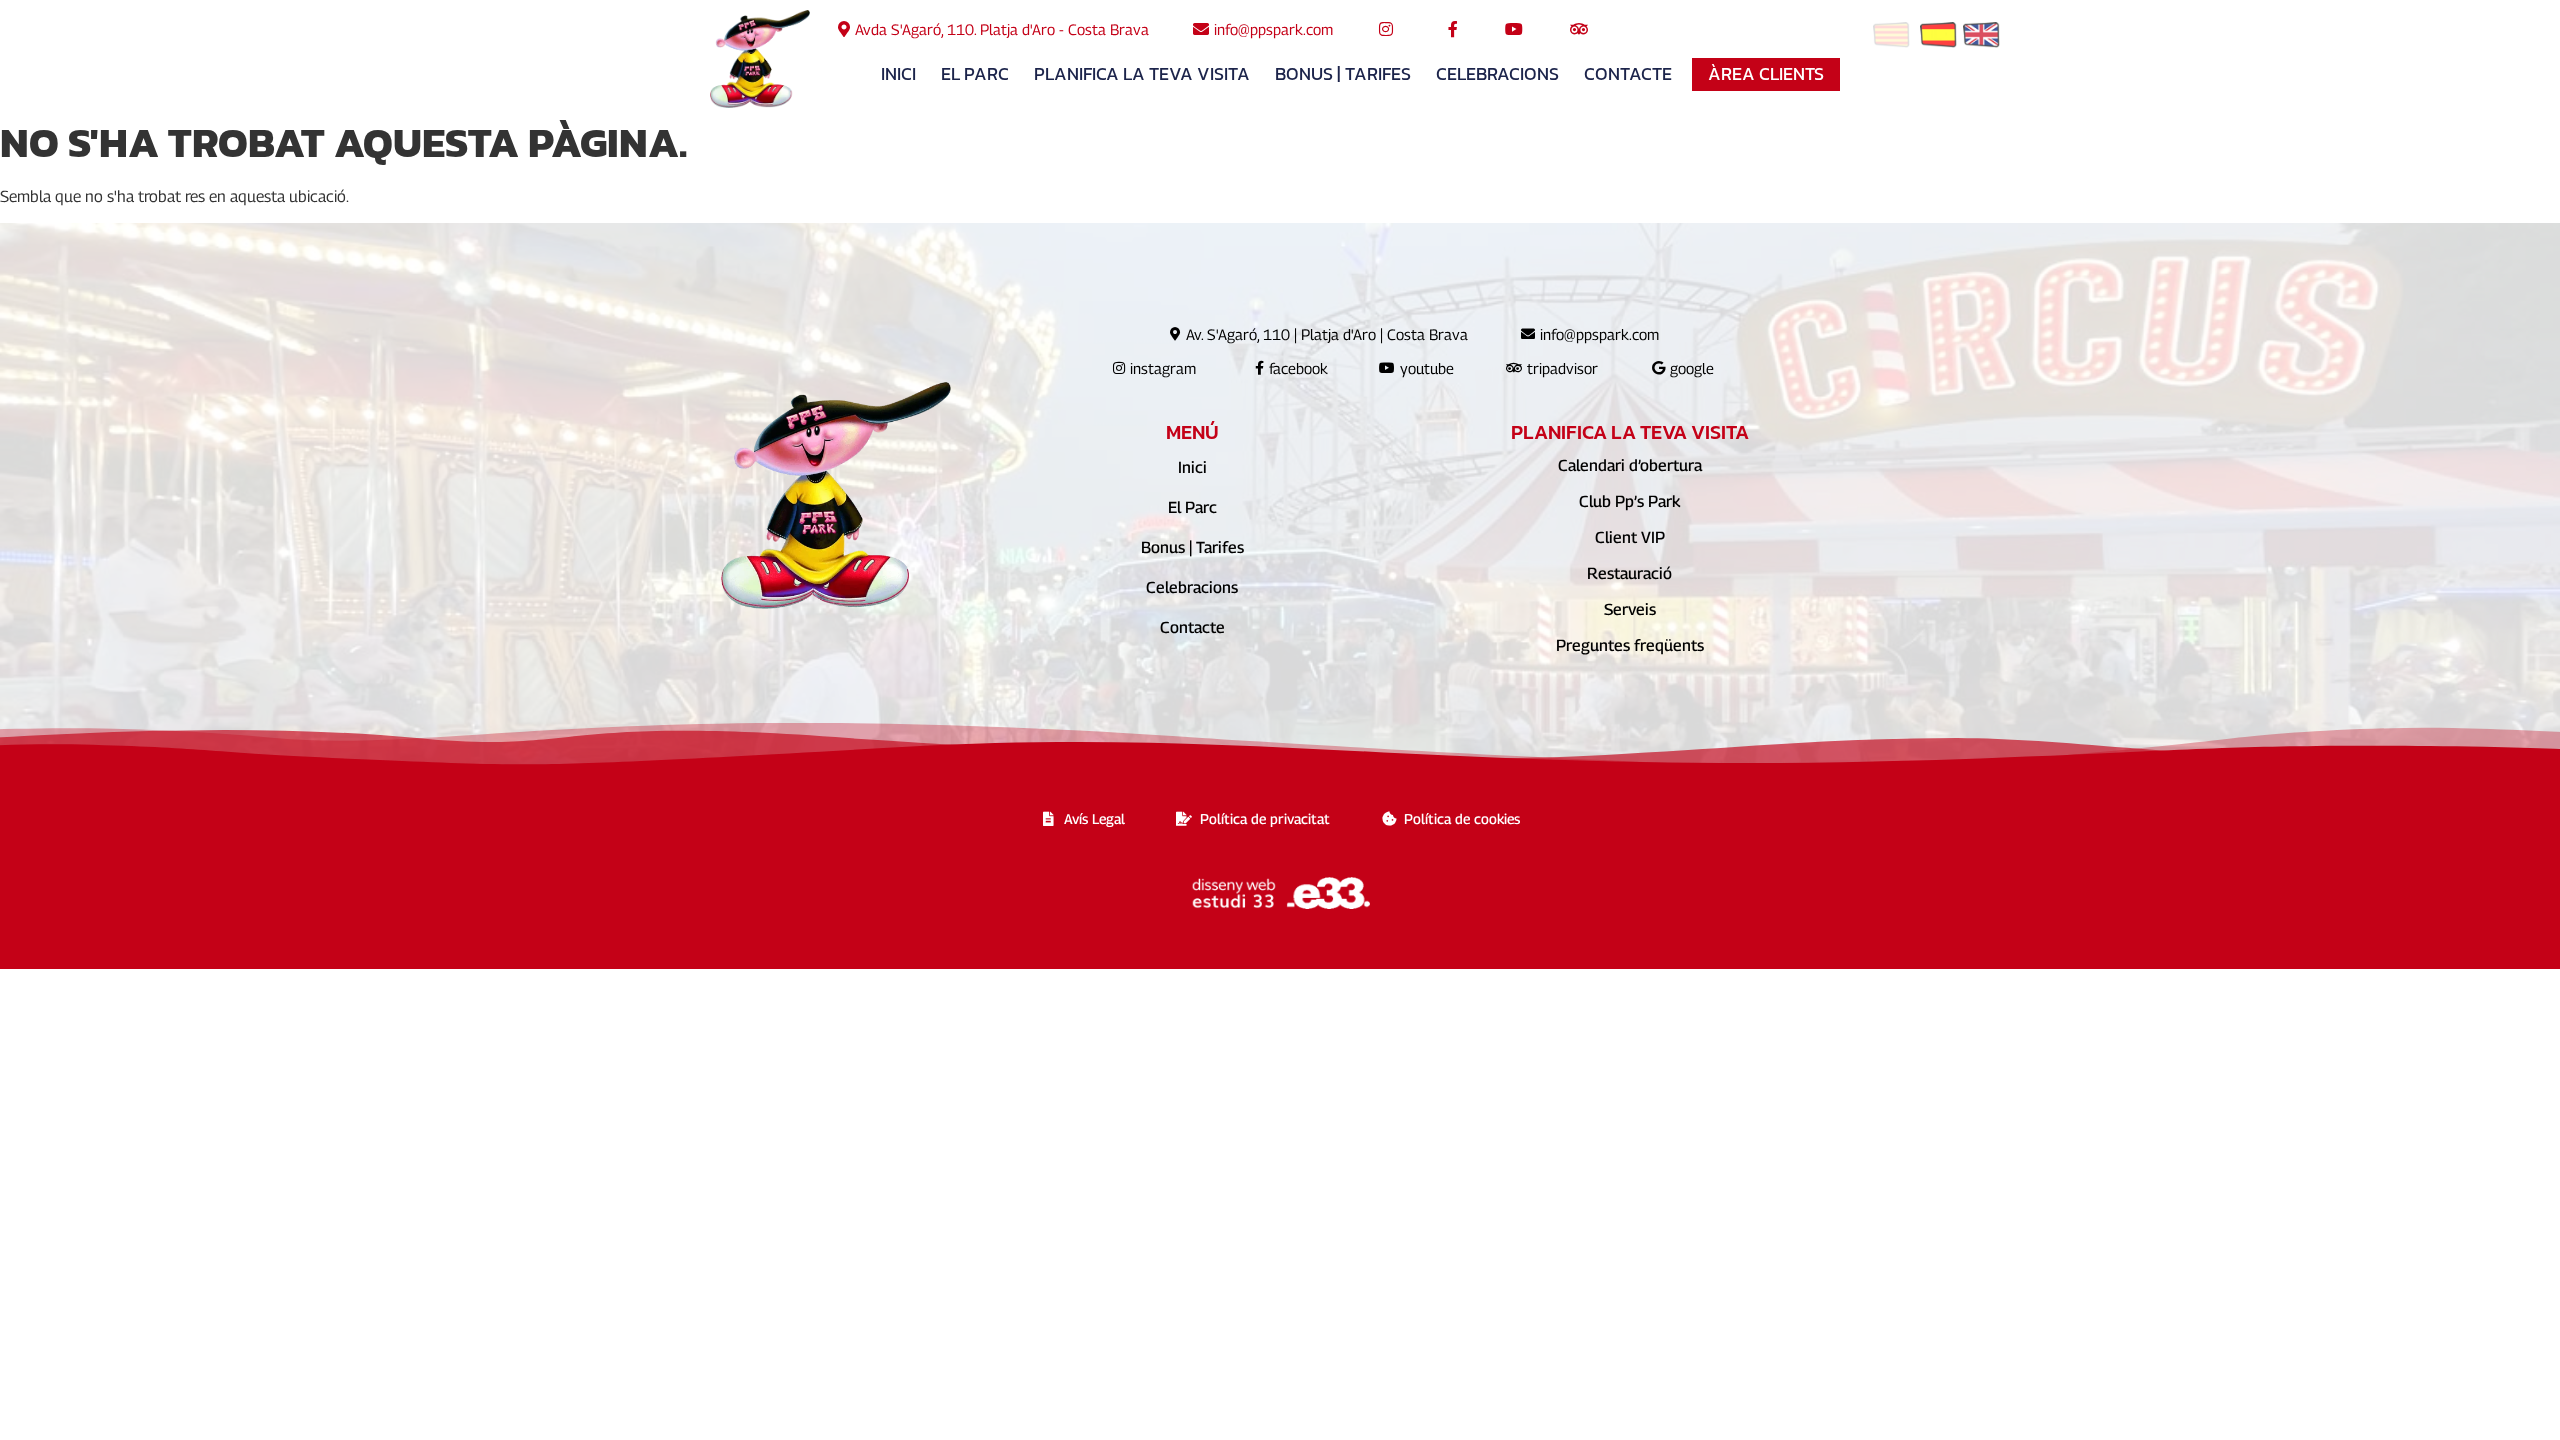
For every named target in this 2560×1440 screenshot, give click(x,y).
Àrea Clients (1766, 74)
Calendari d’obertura (1630, 465)
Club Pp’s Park (1629, 501)
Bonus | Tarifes (1343, 74)
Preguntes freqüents (1630, 645)
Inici (898, 74)
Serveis (1630, 609)
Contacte (1628, 74)
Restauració (1629, 573)
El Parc (975, 74)
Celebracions (1497, 74)
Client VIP (1630, 537)
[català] (1891, 38)
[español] (1938, 38)
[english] (1981, 38)
